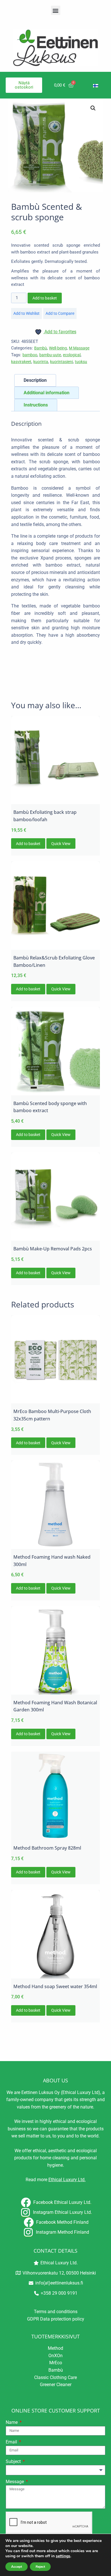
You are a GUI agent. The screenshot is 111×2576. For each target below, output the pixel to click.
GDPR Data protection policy (56, 2319)
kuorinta (41, 362)
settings (63, 2556)
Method (55, 2348)
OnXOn (55, 2356)
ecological (72, 355)
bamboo (30, 355)
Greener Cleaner (56, 2385)
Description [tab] (35, 380)
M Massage (79, 348)
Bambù (41, 348)
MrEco (56, 2363)
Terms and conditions (56, 2312)
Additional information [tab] (47, 393)
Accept (17, 2567)
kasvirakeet (21, 362)
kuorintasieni (61, 362)
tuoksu (81, 362)
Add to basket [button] (28, 844)
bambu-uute (50, 355)
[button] (56, 10)
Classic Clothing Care (55, 2377)
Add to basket (45, 298)
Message (15, 2482)
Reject (40, 2567)
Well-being (58, 348)
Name (12, 2422)
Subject (14, 2461)
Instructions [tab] (36, 405)
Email (12, 2442)
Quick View (61, 844)
